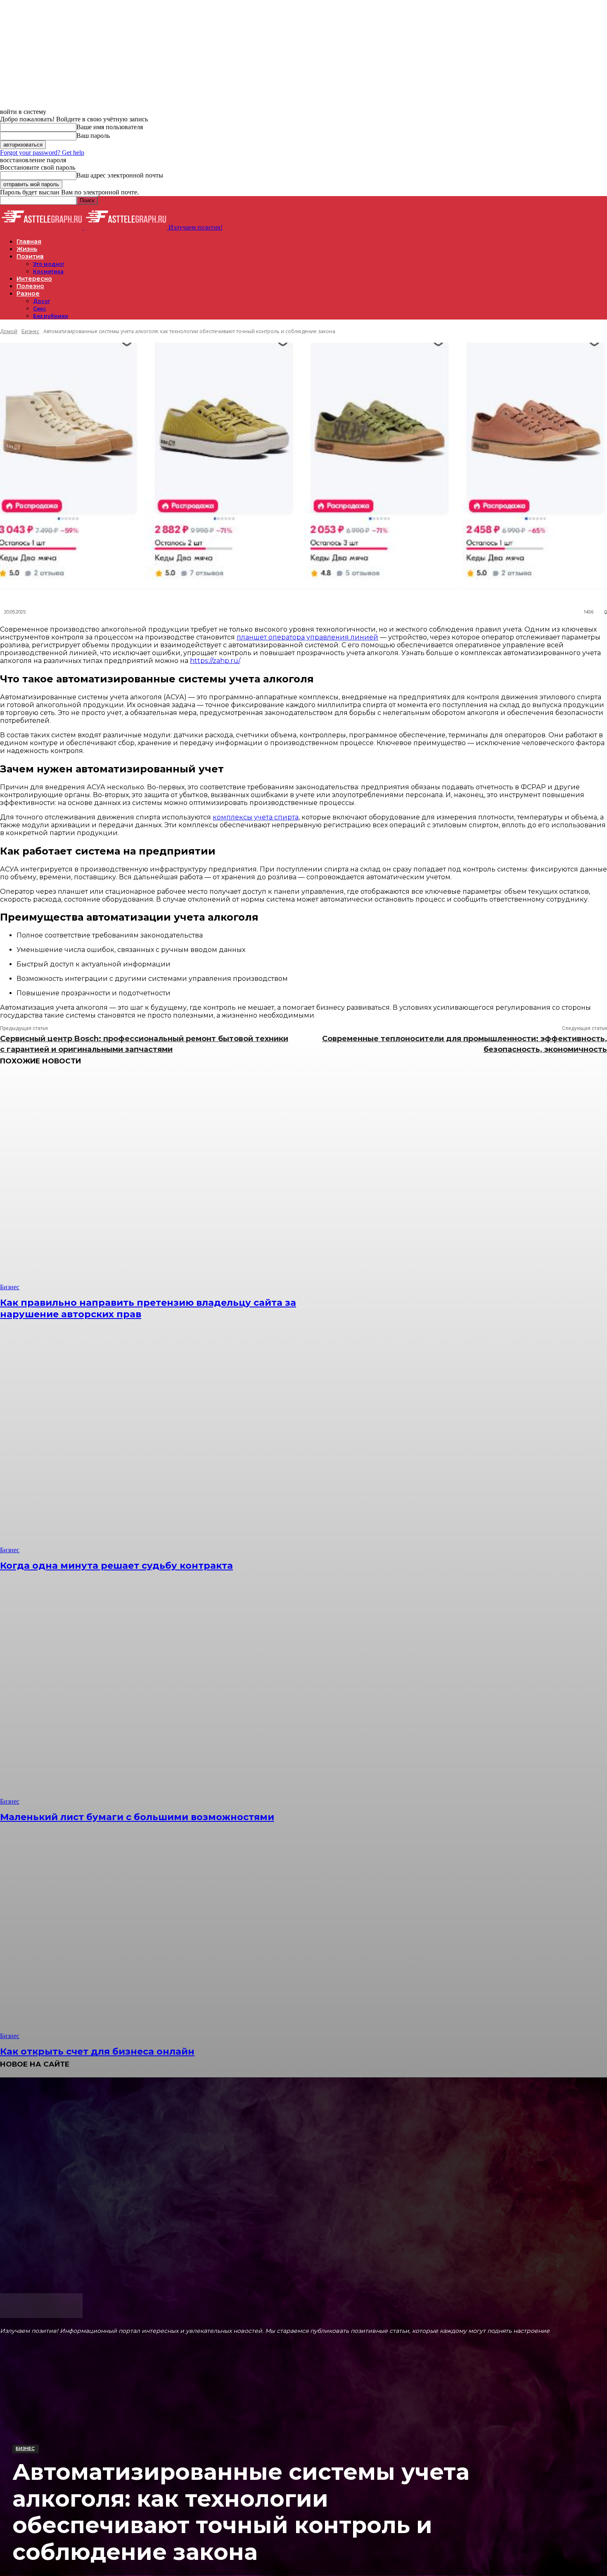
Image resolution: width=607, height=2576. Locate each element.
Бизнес (25, 2448)
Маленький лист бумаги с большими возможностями (137, 1817)
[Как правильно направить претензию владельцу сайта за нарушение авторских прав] (155, 1183)
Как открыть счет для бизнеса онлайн (97, 2052)
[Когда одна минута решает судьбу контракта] (155, 1445)
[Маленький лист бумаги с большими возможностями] (155, 1697)
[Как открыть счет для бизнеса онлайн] (155, 1931)
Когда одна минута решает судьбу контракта (116, 1566)
